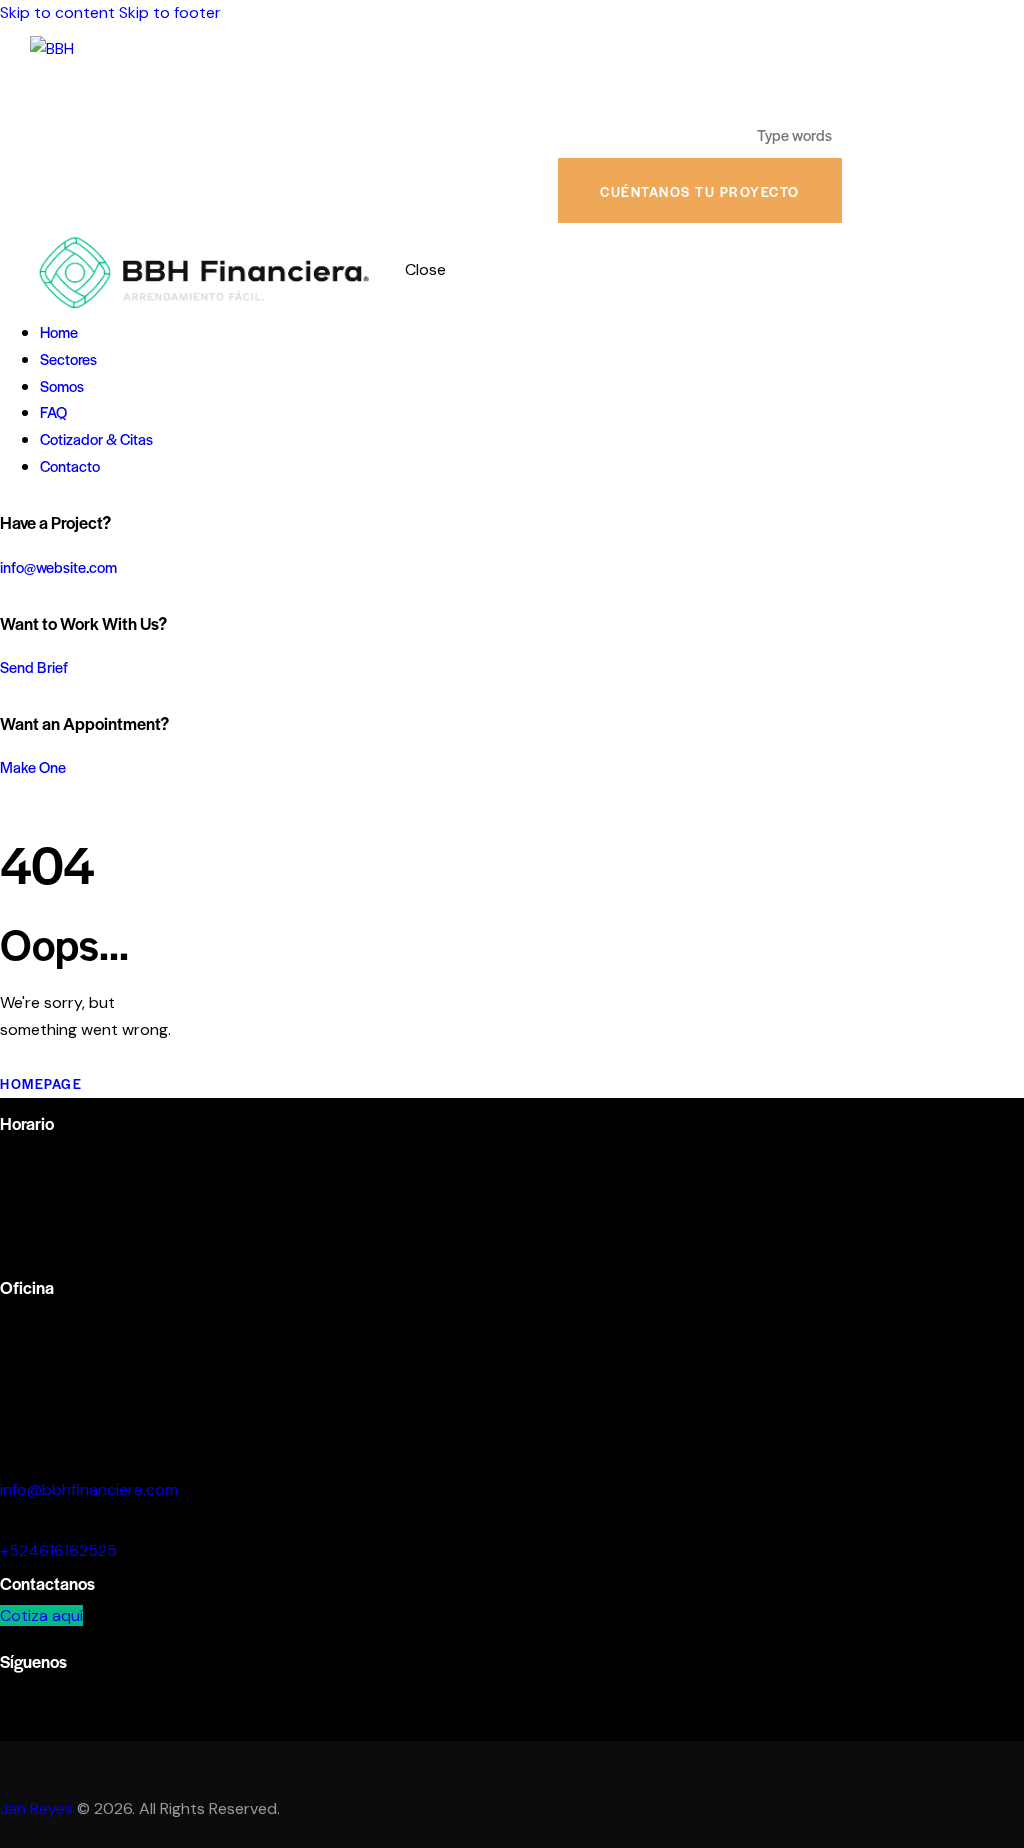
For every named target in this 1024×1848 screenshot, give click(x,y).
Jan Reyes (36, 1808)
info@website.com (58, 566)
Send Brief (34, 666)
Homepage (41, 1083)
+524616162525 (58, 1550)
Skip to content (57, 12)
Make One (33, 766)
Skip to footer (170, 12)
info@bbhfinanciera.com (89, 1489)
